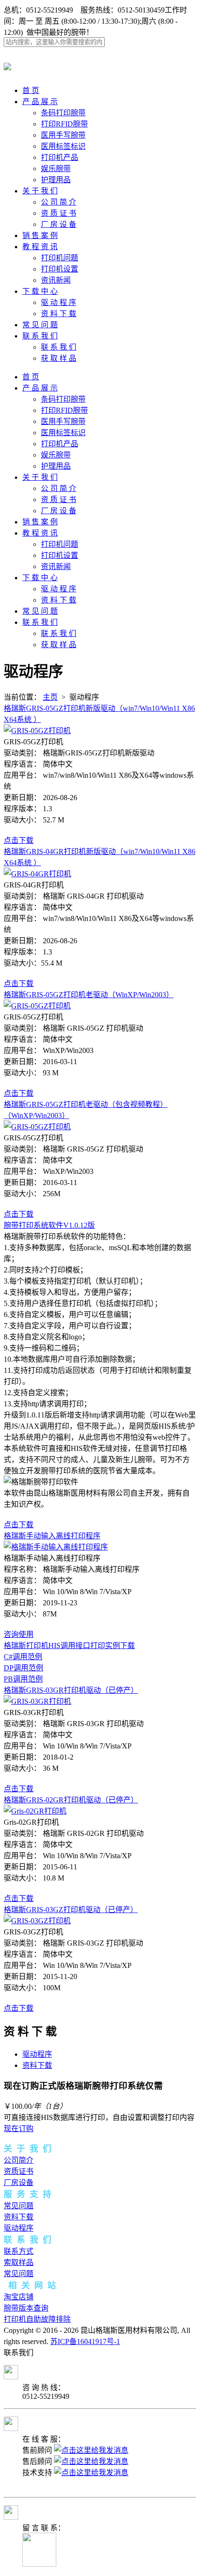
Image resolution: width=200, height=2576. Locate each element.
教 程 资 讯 (40, 247)
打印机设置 (60, 269)
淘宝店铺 (19, 2297)
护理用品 (56, 180)
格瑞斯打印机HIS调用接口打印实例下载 (69, 1646)
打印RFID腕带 (64, 124)
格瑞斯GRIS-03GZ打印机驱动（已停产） (71, 1910)
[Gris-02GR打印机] (35, 1811)
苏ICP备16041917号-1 (85, 2341)
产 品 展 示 (40, 102)
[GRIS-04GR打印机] (37, 874)
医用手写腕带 (63, 135)
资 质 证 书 (59, 213)
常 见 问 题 (40, 325)
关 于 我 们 (40, 191)
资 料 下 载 (59, 314)
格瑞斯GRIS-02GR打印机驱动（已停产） (71, 1800)
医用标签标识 (63, 146)
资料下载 (37, 2065)
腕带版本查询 (26, 2308)
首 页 (31, 90)
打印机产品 (60, 157)
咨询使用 (19, 1634)
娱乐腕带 (56, 169)
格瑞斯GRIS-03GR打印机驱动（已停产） (71, 1690)
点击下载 (19, 840)
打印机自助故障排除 (37, 2319)
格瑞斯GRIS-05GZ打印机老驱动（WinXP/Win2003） (89, 995)
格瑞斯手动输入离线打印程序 (52, 1536)
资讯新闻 (56, 280)
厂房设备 (19, 2182)
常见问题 (19, 2206)
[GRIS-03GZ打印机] (37, 1921)
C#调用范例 (23, 1657)
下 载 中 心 (40, 291)
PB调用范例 (23, 1679)
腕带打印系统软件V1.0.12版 (49, 1225)
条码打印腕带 (63, 113)
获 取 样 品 (59, 358)
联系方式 (19, 2251)
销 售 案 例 (40, 235)
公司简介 (19, 2160)
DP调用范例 (23, 1668)
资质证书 (19, 2171)
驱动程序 (37, 2054)
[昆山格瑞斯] (7, 65)
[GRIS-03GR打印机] (37, 1701)
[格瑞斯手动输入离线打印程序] (56, 1547)
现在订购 (19, 2129)
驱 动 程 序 (59, 302)
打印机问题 (60, 258)
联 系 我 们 (40, 336)
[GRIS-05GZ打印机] (37, 731)
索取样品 (19, 2262)
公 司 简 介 (59, 202)
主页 (50, 697)
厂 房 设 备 (59, 224)
